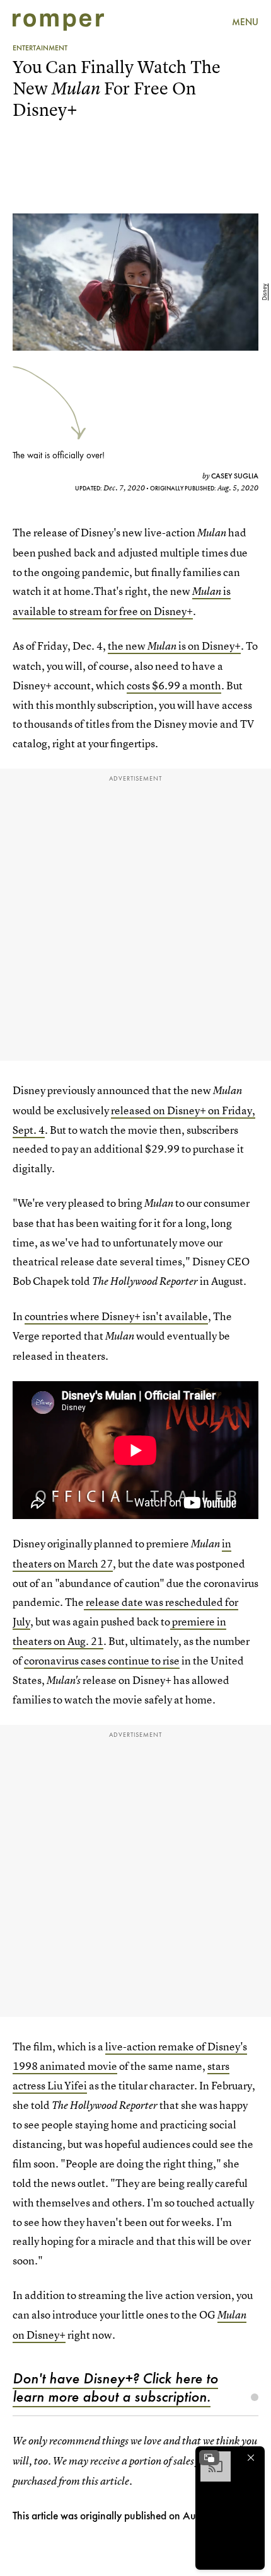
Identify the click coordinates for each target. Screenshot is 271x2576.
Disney (264, 292)
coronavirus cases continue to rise (102, 1660)
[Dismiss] (251, 2458)
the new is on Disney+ (174, 646)
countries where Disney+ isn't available (116, 1316)
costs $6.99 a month (174, 685)
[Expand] (209, 2458)
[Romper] (58, 22)
